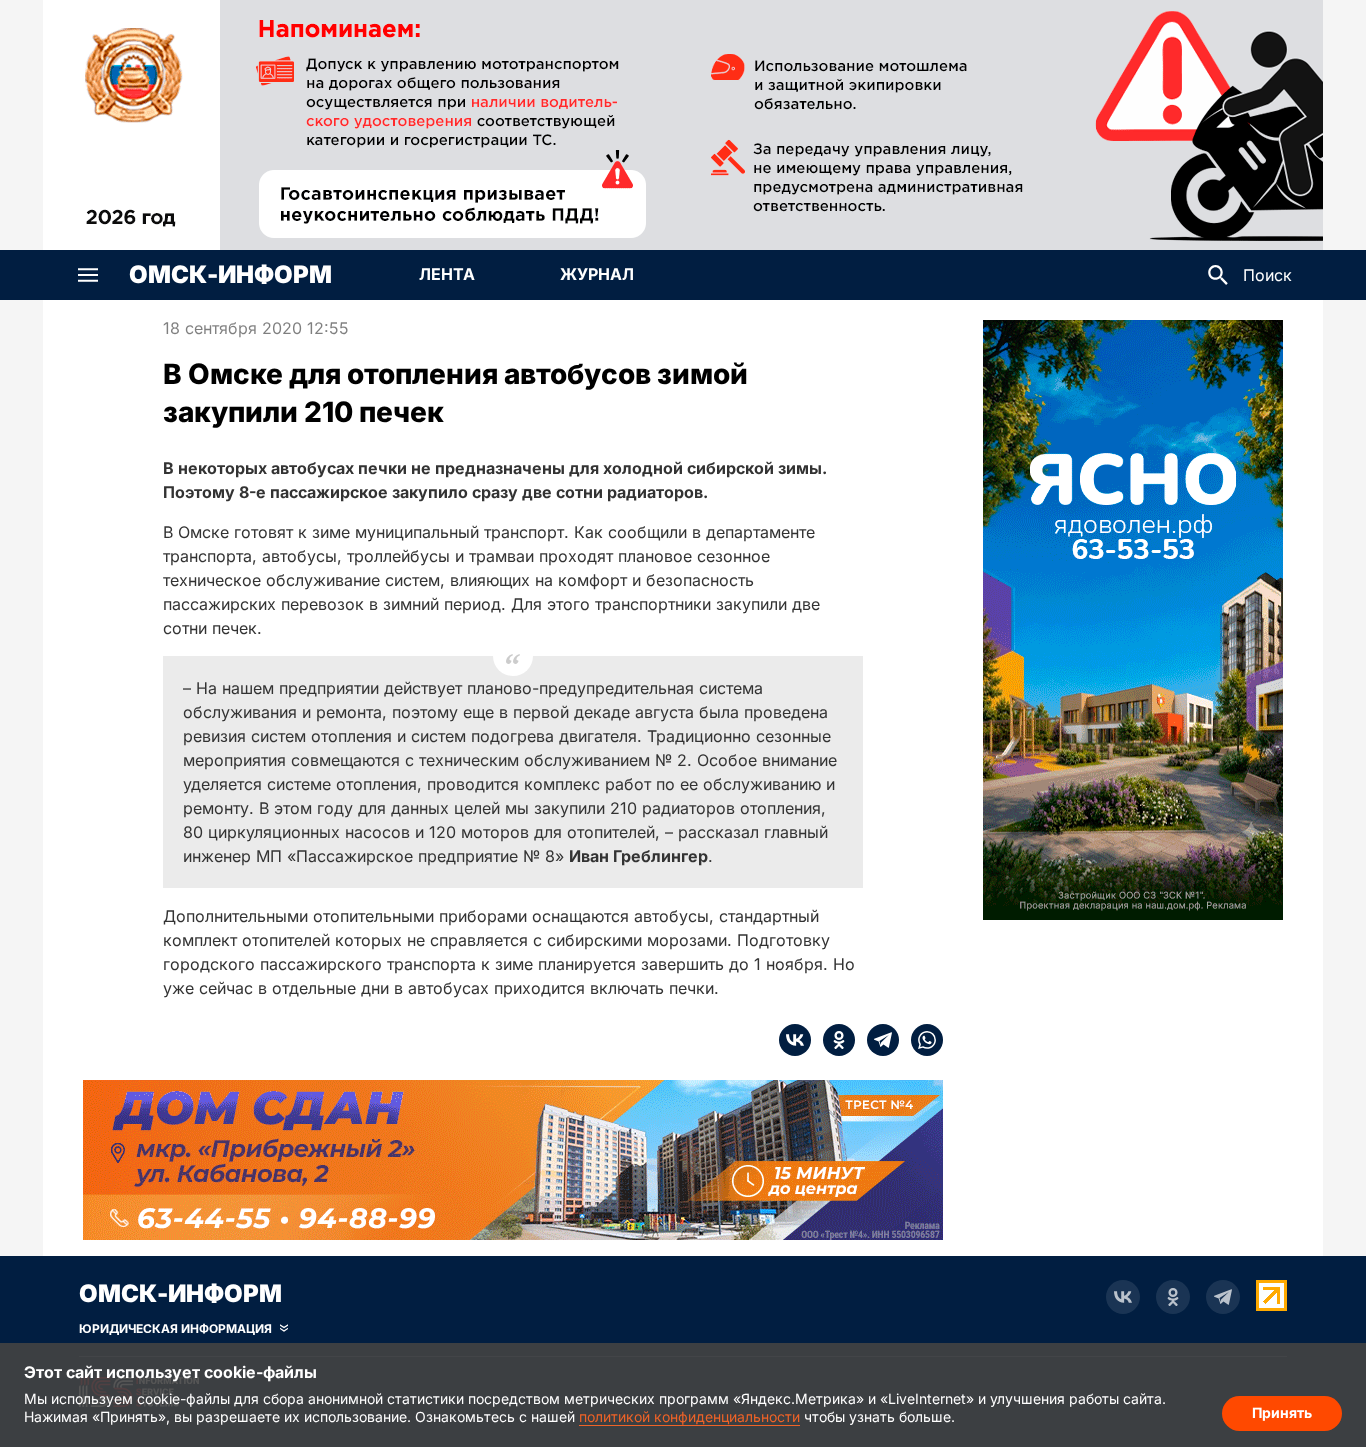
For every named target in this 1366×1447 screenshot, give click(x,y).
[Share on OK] (833, 1040)
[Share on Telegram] (877, 1040)
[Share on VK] (795, 1040)
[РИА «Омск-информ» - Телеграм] (1223, 1297)
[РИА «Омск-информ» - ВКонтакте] (1123, 1297)
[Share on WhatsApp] (921, 1040)
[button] (88, 275)
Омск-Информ (230, 275)
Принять (1282, 1412)
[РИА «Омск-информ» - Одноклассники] (1173, 1297)
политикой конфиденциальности (689, 1416)
